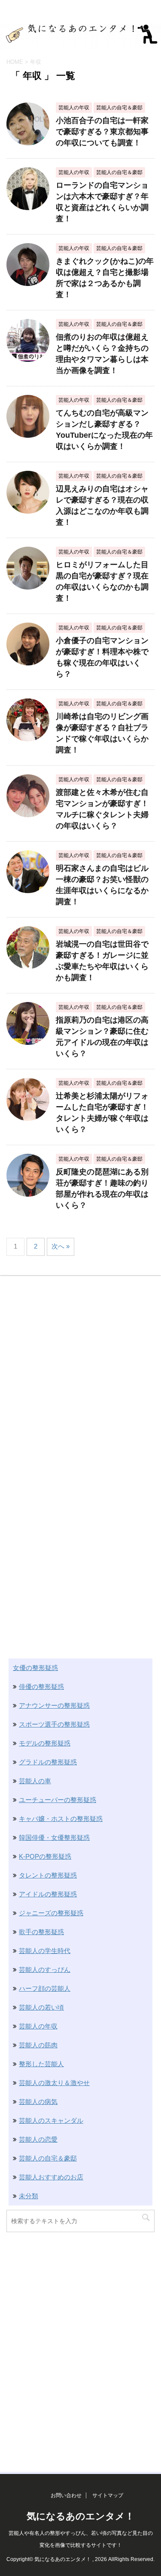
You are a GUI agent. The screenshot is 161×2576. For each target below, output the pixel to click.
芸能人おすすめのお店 (51, 2177)
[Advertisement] (80, 1364)
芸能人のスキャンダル (51, 2120)
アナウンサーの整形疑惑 (54, 1705)
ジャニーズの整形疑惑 (51, 1913)
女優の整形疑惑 (35, 1668)
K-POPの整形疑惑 (45, 1856)
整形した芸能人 (41, 2064)
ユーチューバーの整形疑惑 (58, 1800)
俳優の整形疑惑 (41, 1687)
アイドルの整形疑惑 (48, 1894)
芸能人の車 (35, 1781)
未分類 (29, 2196)
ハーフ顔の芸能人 (45, 1988)
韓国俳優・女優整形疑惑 (54, 1837)
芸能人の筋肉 (38, 2045)
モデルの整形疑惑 (45, 1743)
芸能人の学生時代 (45, 1951)
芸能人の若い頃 (41, 2007)
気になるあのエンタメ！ (80, 2516)
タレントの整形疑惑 (48, 1875)
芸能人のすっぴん (45, 1970)
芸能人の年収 (38, 2026)
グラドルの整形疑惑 (48, 1762)
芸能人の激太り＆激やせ (54, 2083)
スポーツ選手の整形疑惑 (54, 1724)
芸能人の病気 (38, 2102)
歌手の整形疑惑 (41, 1932)
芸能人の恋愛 (38, 2139)
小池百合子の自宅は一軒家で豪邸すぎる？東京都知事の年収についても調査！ (102, 132)
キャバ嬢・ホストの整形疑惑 (61, 1819)
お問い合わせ (66, 2495)
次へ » (61, 1246)
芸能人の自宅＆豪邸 (48, 2158)
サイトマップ (108, 2495)
